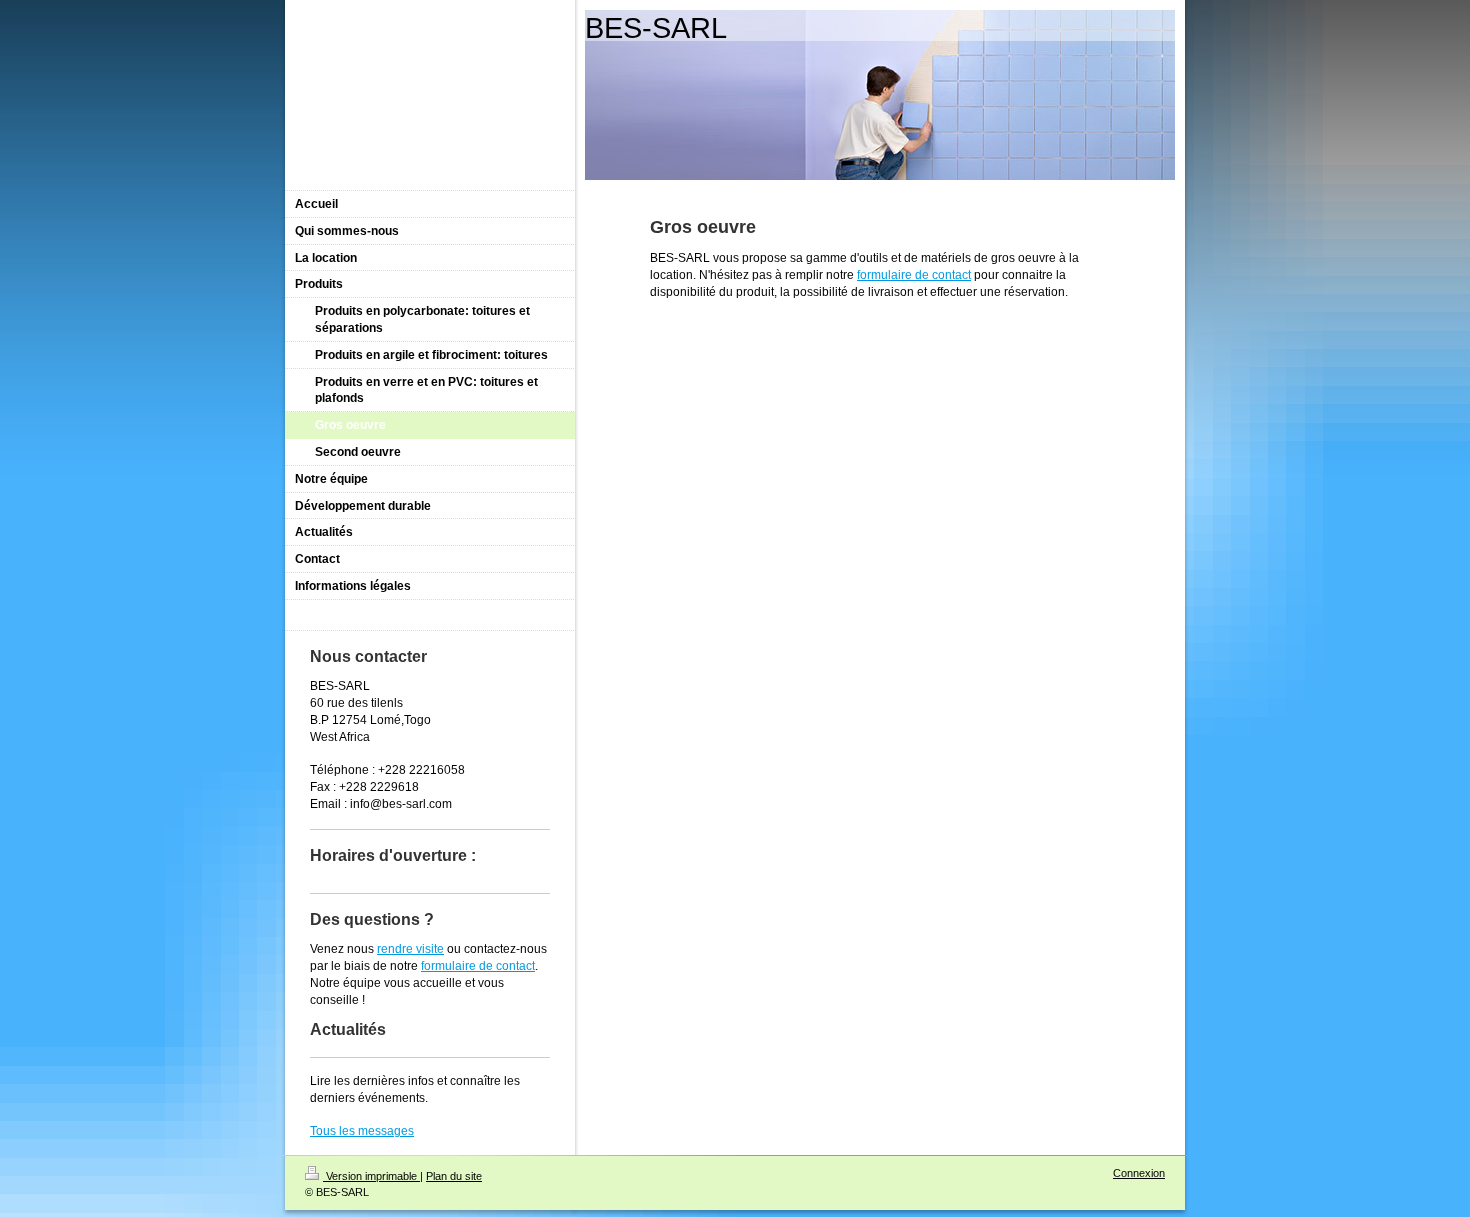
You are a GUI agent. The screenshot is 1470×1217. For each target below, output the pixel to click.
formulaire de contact (914, 275)
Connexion (1139, 1173)
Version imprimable (371, 1176)
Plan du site (454, 1176)
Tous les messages (362, 1131)
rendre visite (410, 949)
